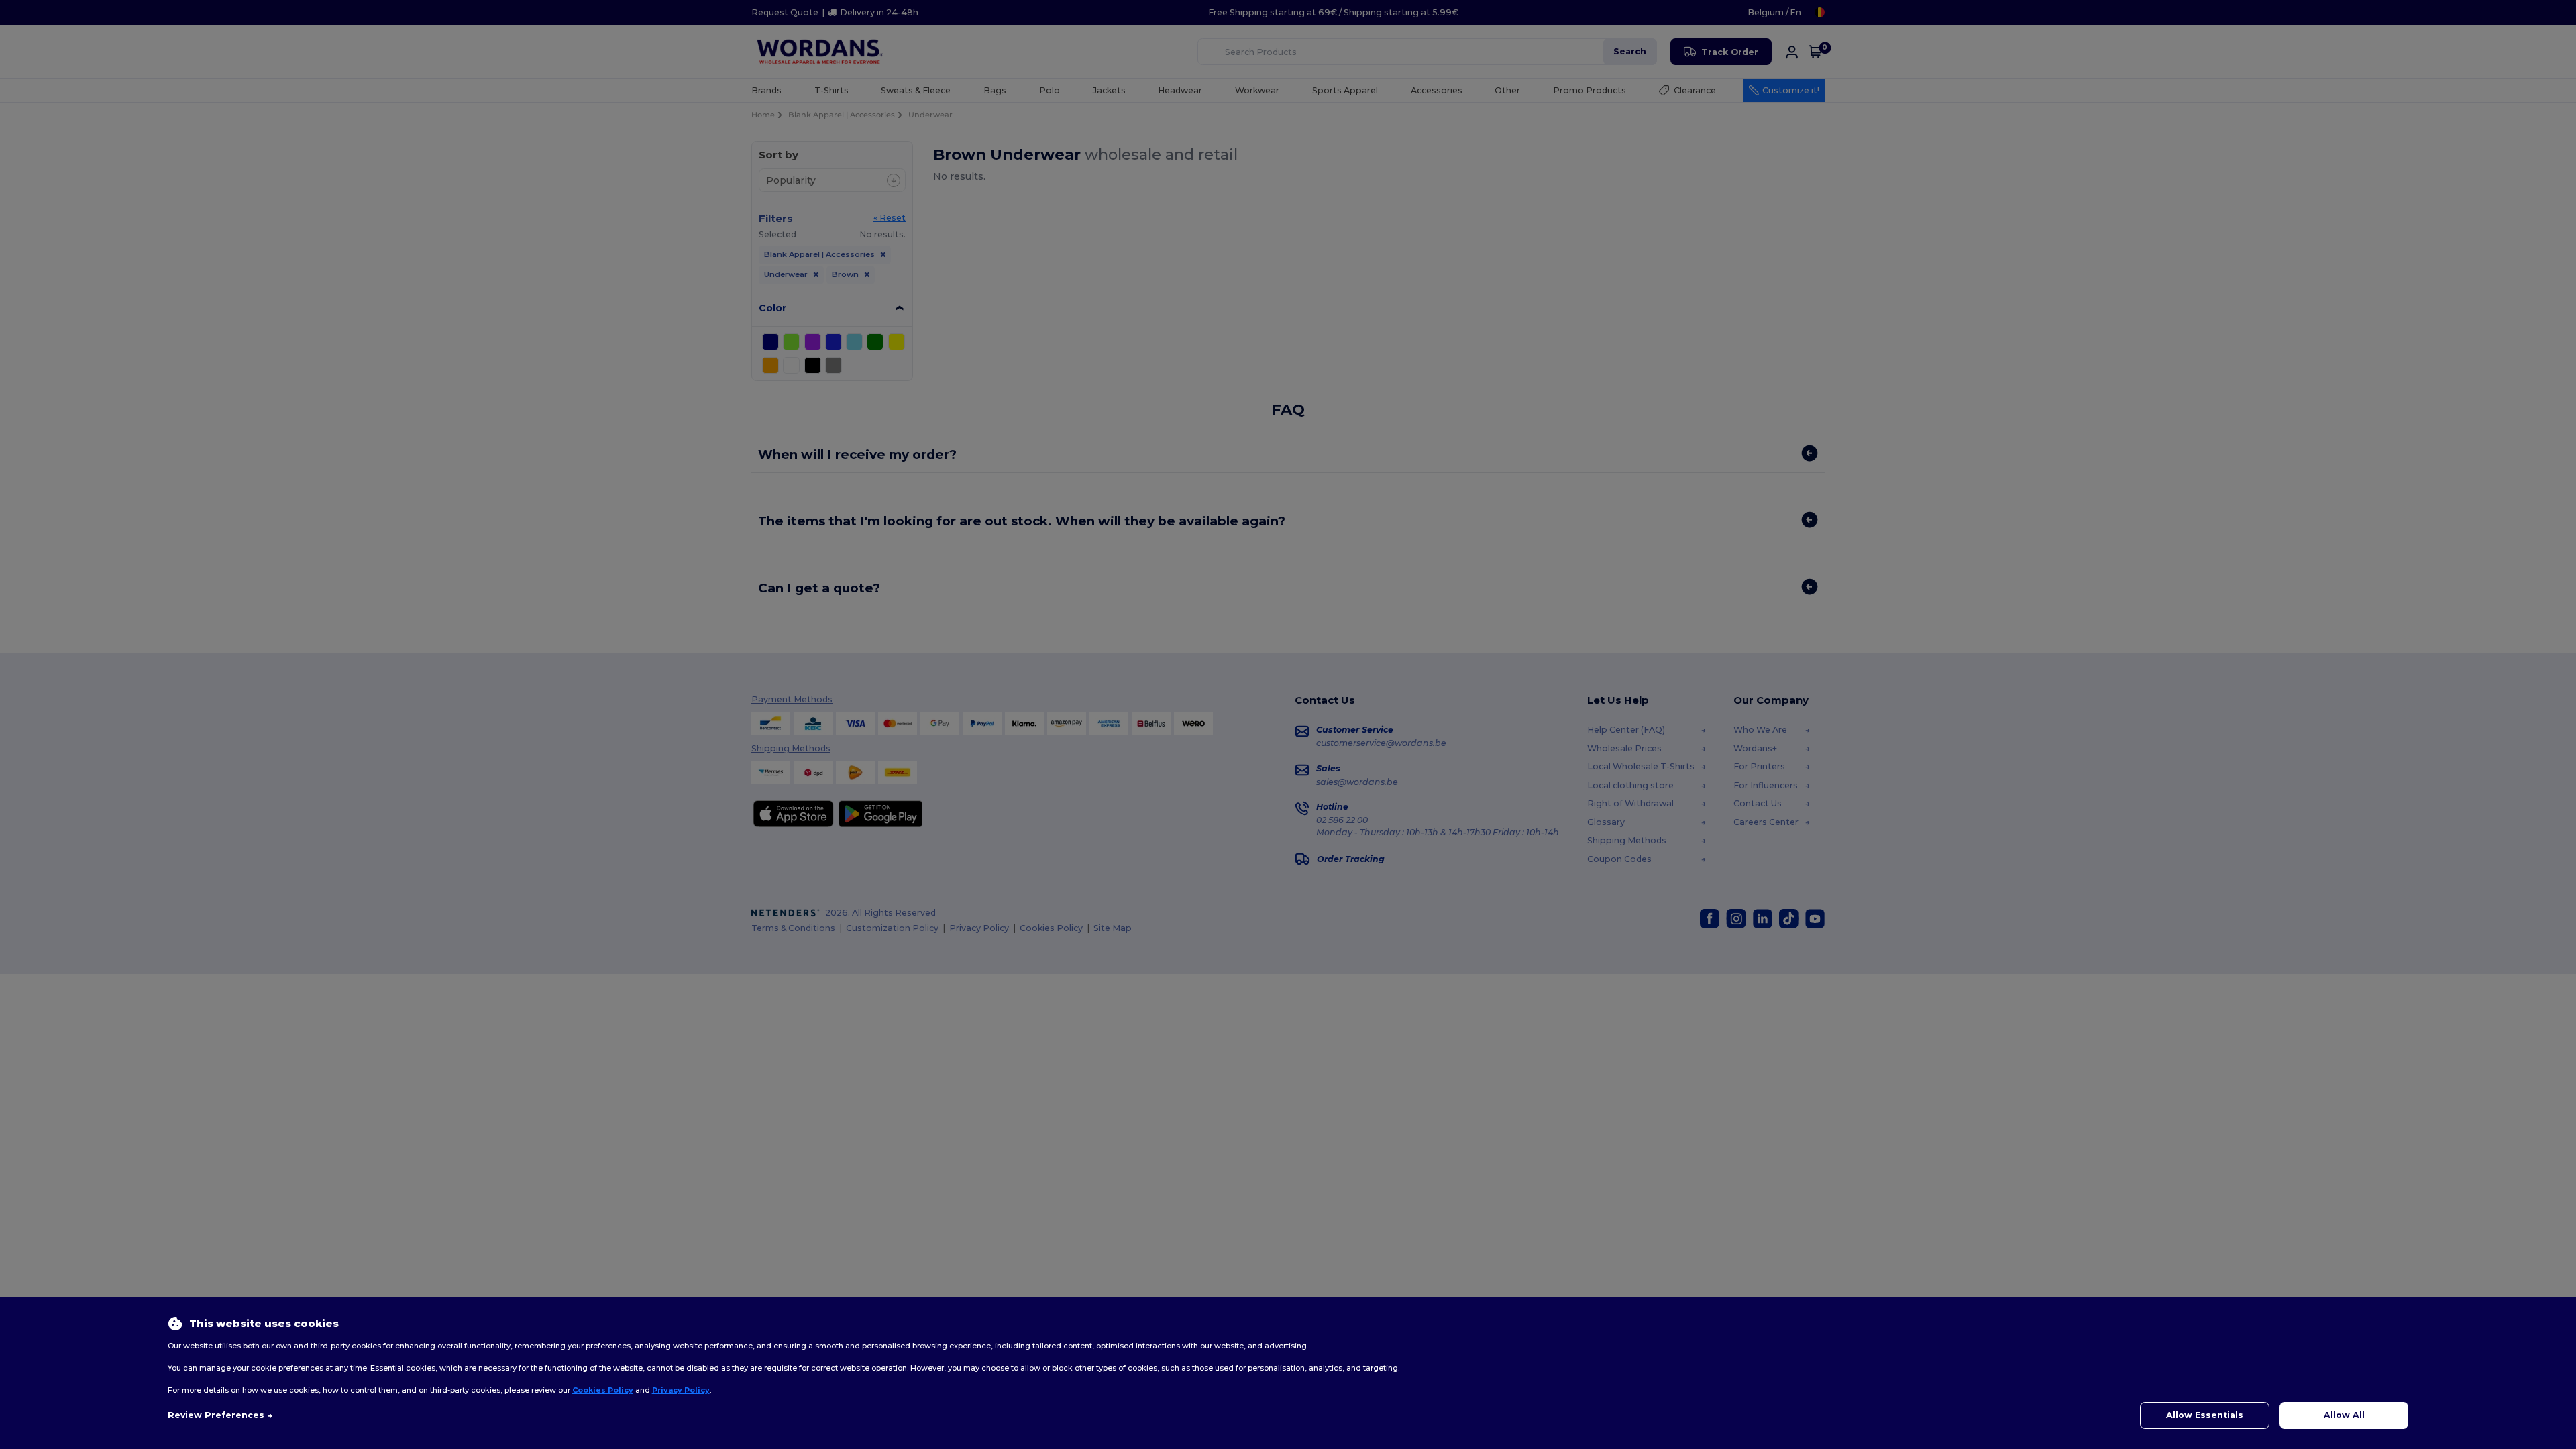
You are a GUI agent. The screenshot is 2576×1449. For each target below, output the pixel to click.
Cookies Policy (603, 1390)
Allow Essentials (2205, 1415)
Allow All (2344, 1415)
